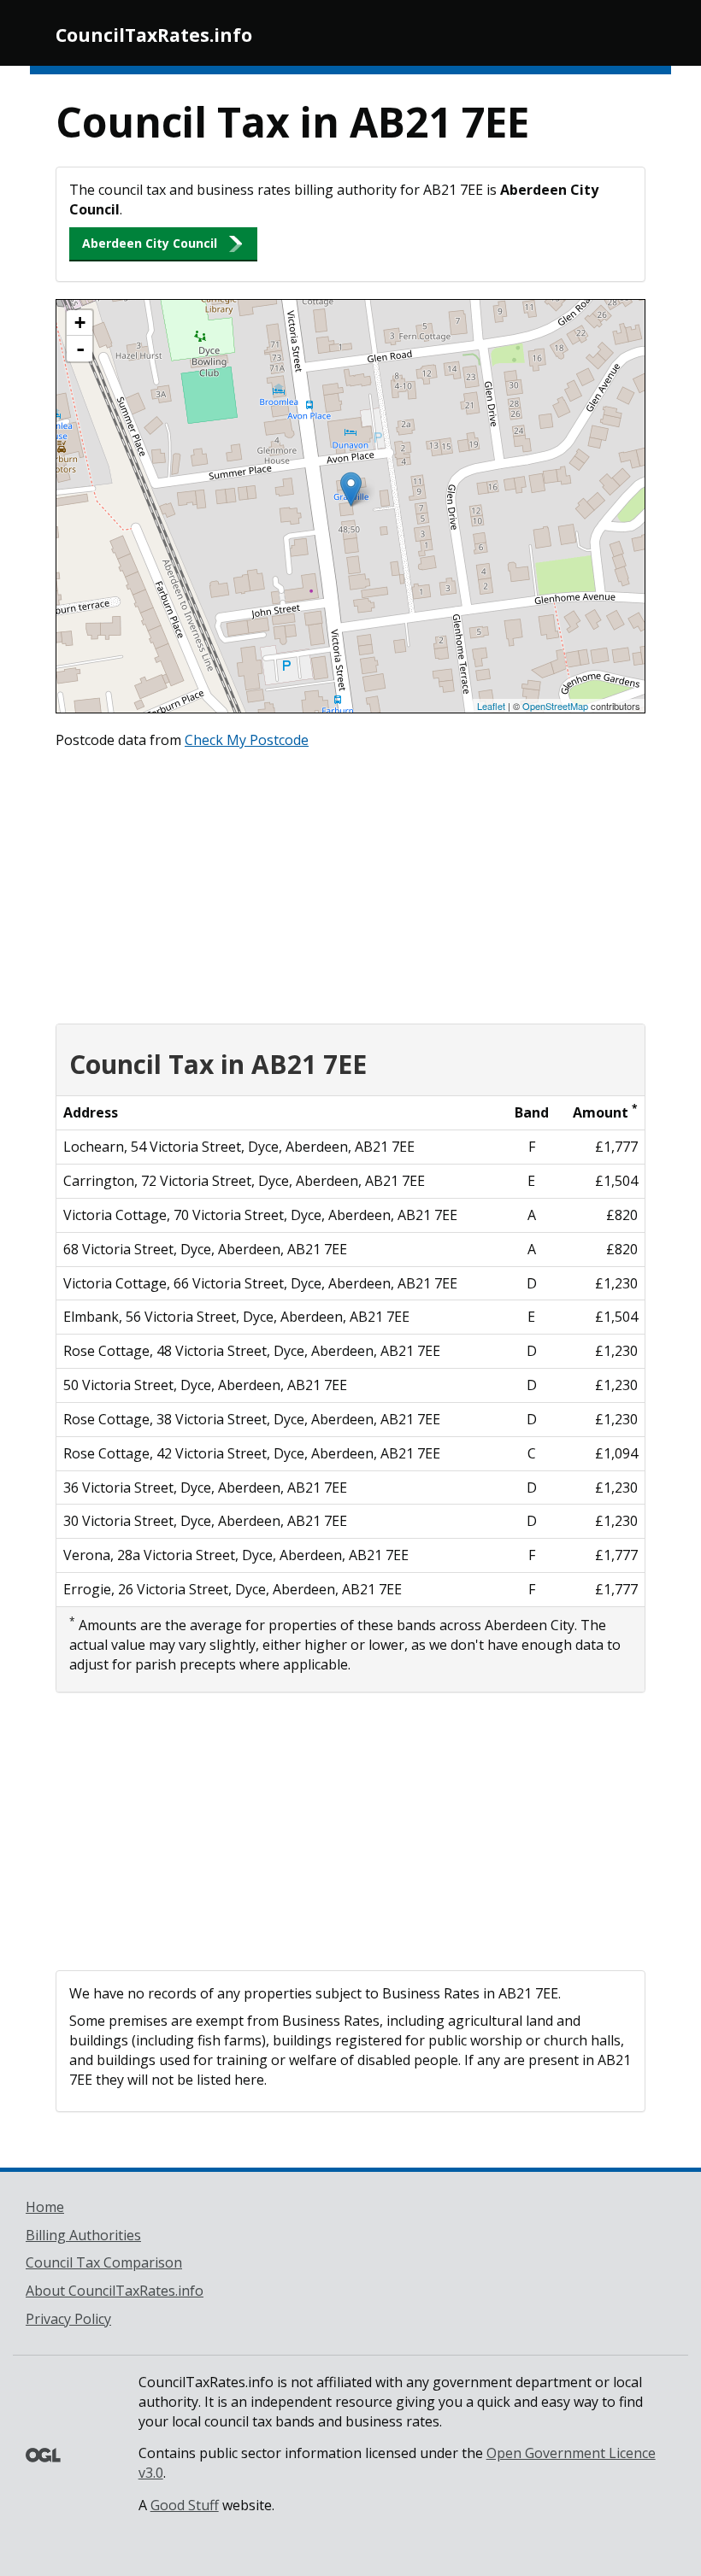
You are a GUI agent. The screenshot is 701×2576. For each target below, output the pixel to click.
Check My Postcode (247, 740)
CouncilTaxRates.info (154, 35)
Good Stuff (185, 2505)
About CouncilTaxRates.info (115, 2291)
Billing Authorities (83, 2235)
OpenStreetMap (555, 706)
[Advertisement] (350, 883)
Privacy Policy (68, 2319)
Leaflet (491, 706)
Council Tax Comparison (104, 2262)
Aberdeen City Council (150, 243)
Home (45, 2207)
